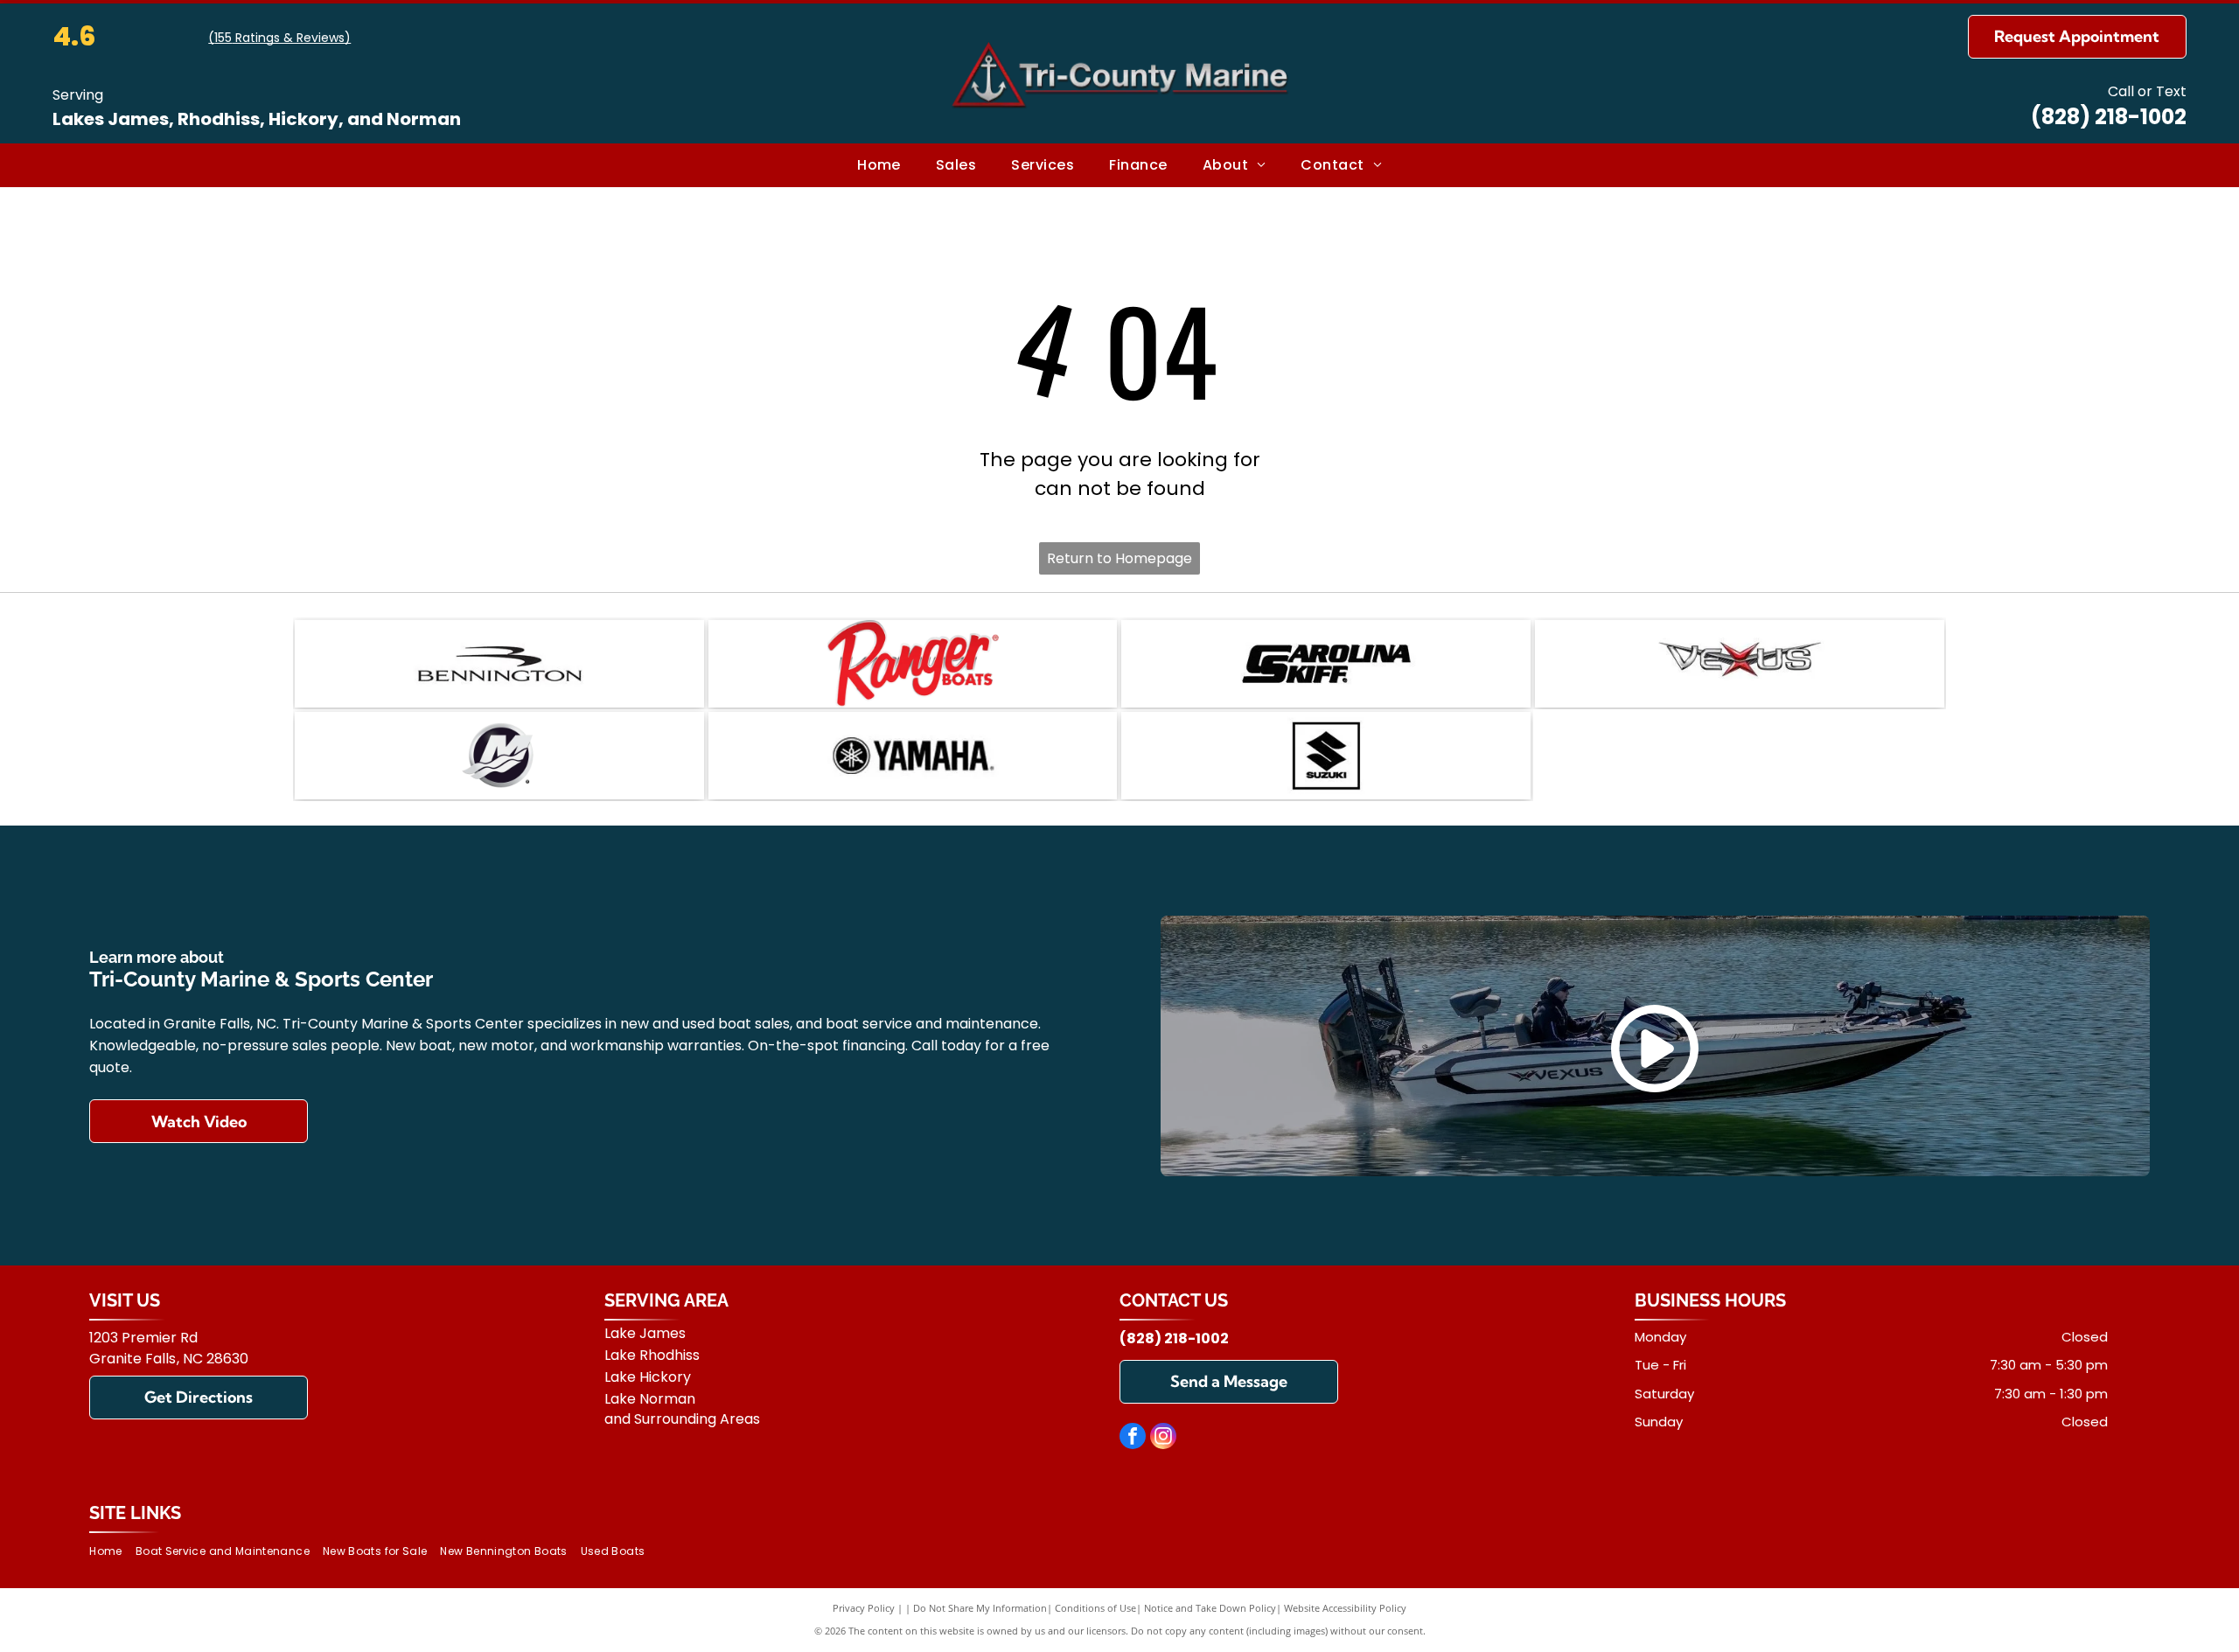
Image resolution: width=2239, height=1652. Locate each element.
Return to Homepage (1119, 558)
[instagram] (1163, 1438)
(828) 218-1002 (2109, 117)
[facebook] (1133, 1438)
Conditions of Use (1095, 1608)
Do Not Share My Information (980, 1608)
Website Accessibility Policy (1345, 1608)
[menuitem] (879, 165)
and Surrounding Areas (682, 1419)
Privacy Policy (864, 1608)
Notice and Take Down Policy (1210, 1608)
